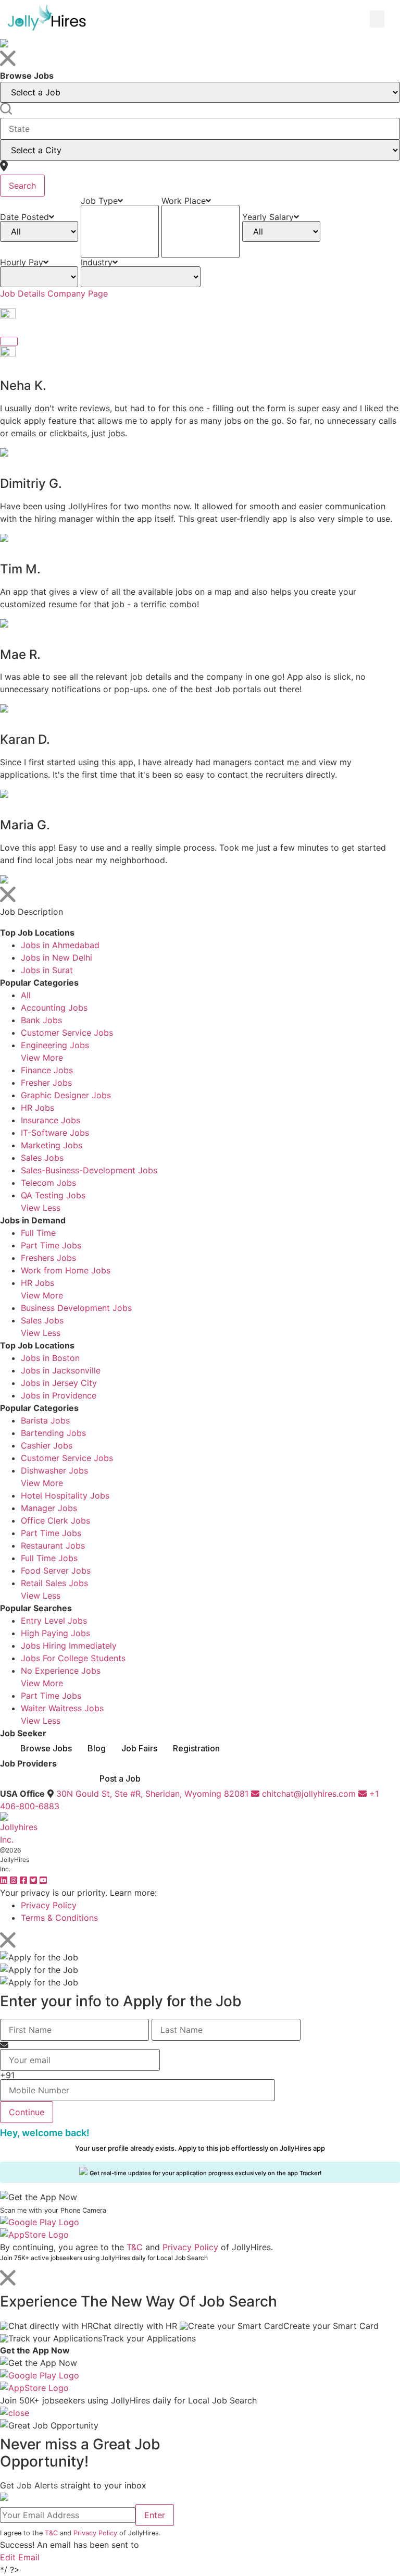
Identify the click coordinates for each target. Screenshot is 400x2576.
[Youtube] (43, 1880)
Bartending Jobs (53, 1433)
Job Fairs (139, 1748)
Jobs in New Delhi (57, 958)
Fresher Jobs (46, 1083)
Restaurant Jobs (53, 1545)
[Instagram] (15, 1880)
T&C (135, 2247)
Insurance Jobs (51, 1120)
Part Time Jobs (51, 1245)
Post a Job (120, 1778)
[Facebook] (25, 1880)
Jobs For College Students (73, 1658)
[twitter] (35, 1880)
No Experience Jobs (61, 1671)
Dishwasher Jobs (54, 1470)
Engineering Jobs (55, 1045)
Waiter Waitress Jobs (62, 1708)
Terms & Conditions (59, 1918)
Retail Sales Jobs (54, 1583)
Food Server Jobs (56, 1571)
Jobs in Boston (50, 1358)
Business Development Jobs (76, 1308)
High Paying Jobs (55, 1633)
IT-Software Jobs (55, 1133)
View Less (41, 1208)
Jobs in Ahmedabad (60, 945)
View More (42, 1058)
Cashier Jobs (47, 1445)
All (26, 995)
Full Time (38, 1233)
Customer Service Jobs (67, 1033)
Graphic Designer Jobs (66, 1095)
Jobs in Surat (47, 970)
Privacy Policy (49, 1905)
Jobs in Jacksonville (61, 1370)
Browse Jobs (46, 1748)
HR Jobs (37, 1108)
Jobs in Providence (59, 1395)
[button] (377, 19)
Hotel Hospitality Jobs (65, 1495)
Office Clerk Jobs (55, 1520)
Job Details (22, 293)
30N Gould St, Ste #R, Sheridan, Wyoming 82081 (152, 1794)
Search (22, 186)
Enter (155, 2515)
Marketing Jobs (52, 1145)
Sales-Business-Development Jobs (89, 1170)
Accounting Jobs (54, 1008)
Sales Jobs (42, 1158)
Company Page (78, 293)
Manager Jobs (49, 1508)
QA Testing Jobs (53, 1195)
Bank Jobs (41, 1020)
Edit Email (20, 2557)
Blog (97, 1748)
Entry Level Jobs (54, 1621)
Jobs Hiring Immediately (69, 1646)
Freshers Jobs (48, 1258)
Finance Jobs (47, 1070)
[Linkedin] (5, 1880)
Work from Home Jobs (66, 1270)
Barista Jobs (45, 1420)
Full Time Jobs (49, 1558)
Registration (196, 1748)
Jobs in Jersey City (59, 1383)
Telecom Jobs (48, 1183)
